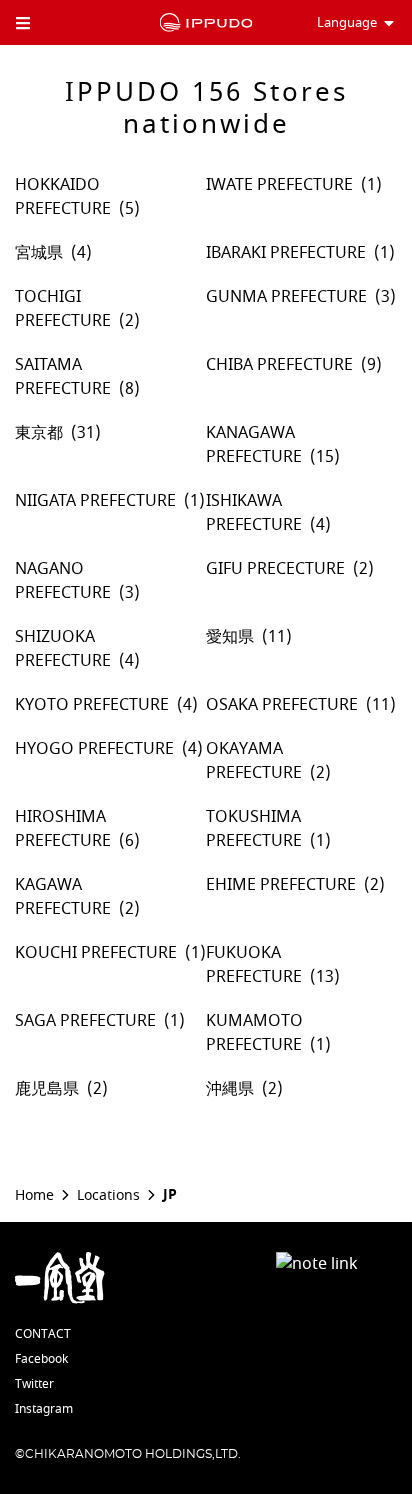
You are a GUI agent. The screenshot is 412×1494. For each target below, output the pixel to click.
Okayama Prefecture (254, 761)
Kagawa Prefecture (63, 897)
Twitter (34, 1384)
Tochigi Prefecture (63, 309)
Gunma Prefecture (286, 297)
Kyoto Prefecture (92, 705)
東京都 (39, 433)
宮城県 (39, 253)
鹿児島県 (47, 1089)
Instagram (44, 1409)
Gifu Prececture (275, 569)
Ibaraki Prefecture (286, 253)
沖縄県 (230, 1089)
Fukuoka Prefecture (254, 965)
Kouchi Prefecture (96, 953)
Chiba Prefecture (279, 365)
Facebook (41, 1359)
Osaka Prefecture (282, 705)
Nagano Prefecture (63, 581)
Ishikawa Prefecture (254, 513)
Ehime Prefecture (281, 885)
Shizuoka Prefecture (63, 649)
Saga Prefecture (85, 1021)
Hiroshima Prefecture (63, 829)
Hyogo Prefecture (94, 749)
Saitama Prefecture (63, 377)
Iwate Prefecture (279, 185)
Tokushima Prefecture (254, 829)
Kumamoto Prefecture (254, 1033)
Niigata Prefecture (95, 501)
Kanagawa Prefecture (254, 445)
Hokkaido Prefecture (63, 197)
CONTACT (43, 1334)
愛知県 (230, 637)
